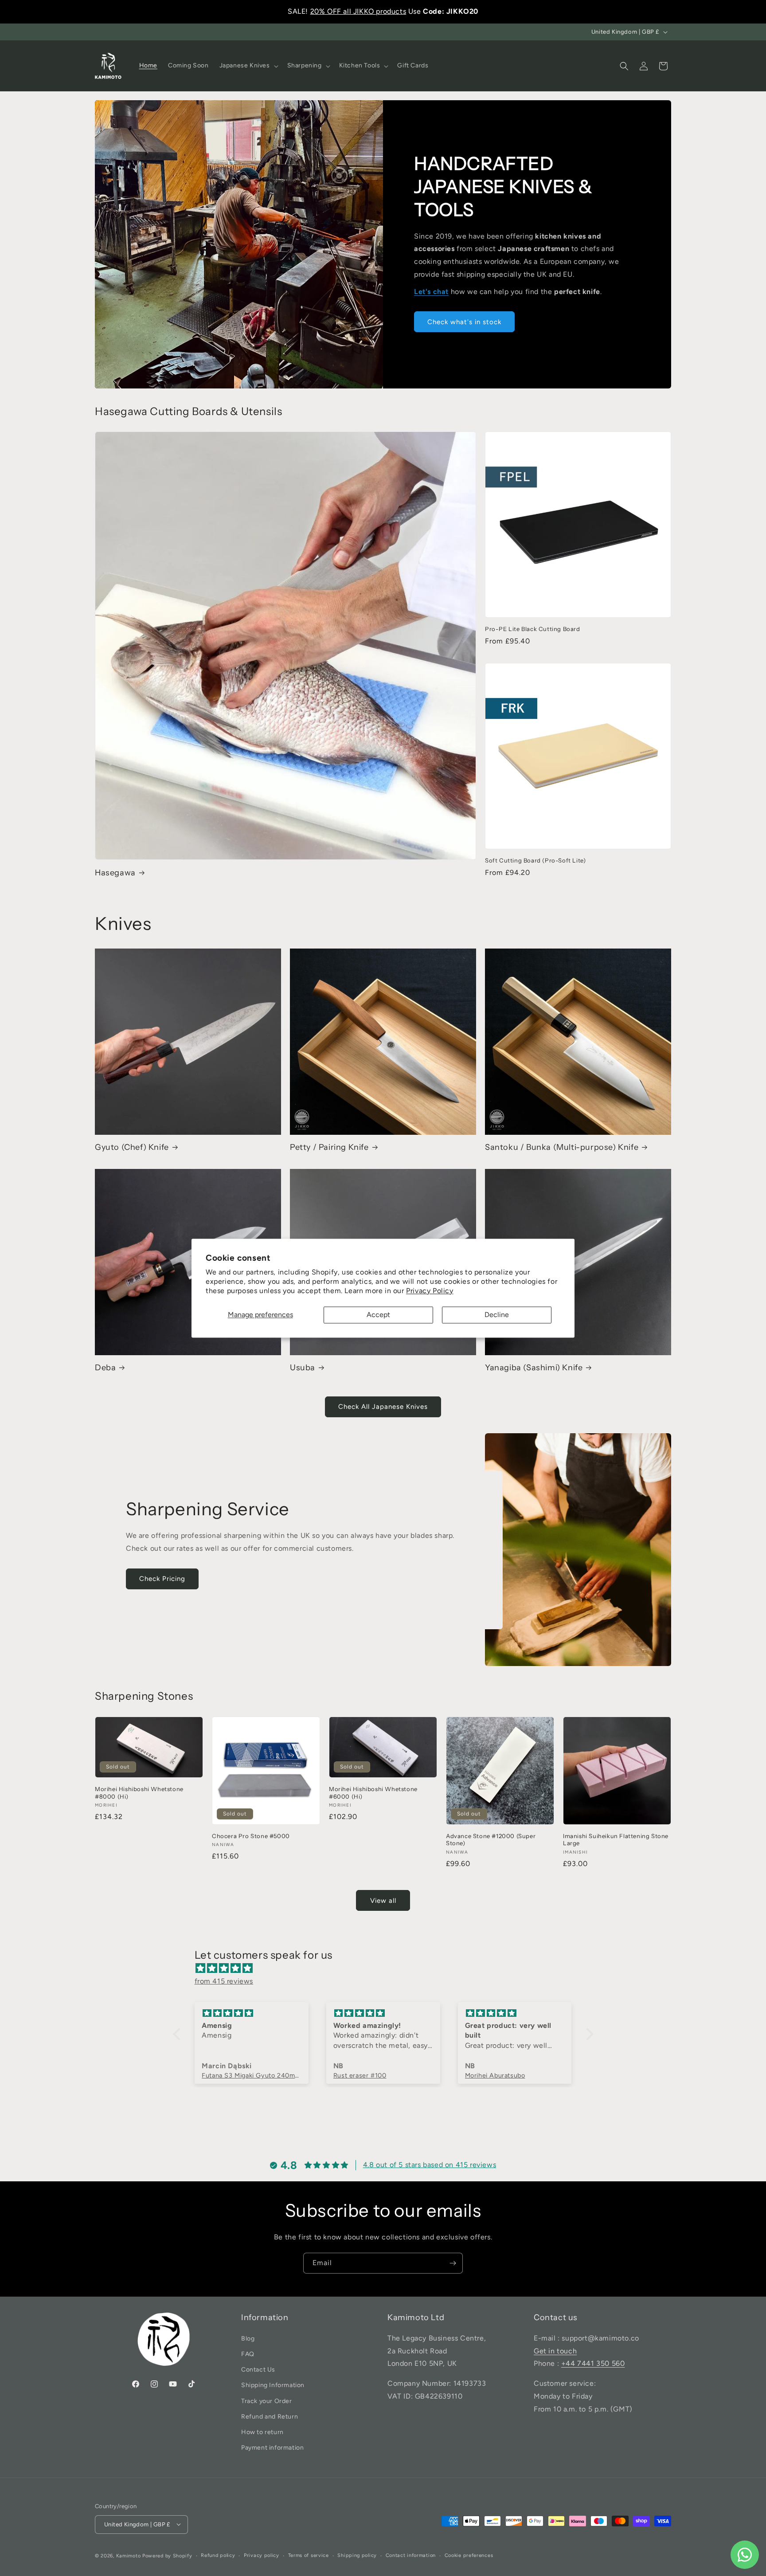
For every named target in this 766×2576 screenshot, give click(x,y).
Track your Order (267, 2401)
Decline (497, 1315)
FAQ (248, 2354)
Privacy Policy (430, 1291)
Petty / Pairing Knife (329, 1147)
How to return (262, 2432)
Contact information (411, 2555)
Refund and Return (270, 2416)
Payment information (272, 2448)
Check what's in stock (464, 322)
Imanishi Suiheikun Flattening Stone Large (616, 1840)
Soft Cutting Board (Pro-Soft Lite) (535, 860)
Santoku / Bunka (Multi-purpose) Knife (562, 1147)
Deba (105, 1368)
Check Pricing (162, 1579)
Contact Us (258, 2370)
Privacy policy (262, 2555)
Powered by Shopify (167, 2555)
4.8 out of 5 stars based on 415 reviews (430, 2165)
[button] (248, 66)
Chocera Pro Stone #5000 (251, 1836)
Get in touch (555, 2351)
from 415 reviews (224, 1981)
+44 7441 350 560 (593, 2363)
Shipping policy (357, 2555)
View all (383, 1901)
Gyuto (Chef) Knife (132, 1147)
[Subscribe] (453, 2263)
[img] (388, 1969)
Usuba (303, 1368)
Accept (378, 1315)
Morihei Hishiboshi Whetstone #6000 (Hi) (373, 1793)
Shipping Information (273, 2385)
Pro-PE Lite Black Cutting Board (533, 629)
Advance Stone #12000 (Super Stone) (491, 1840)
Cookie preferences (469, 2555)
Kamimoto (129, 2555)
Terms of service (309, 2555)
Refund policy (218, 2555)
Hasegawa (115, 872)
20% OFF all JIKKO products (358, 11)
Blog (248, 2338)
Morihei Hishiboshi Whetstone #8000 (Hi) (139, 1793)
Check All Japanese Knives (383, 1407)
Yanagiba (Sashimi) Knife (534, 1368)
